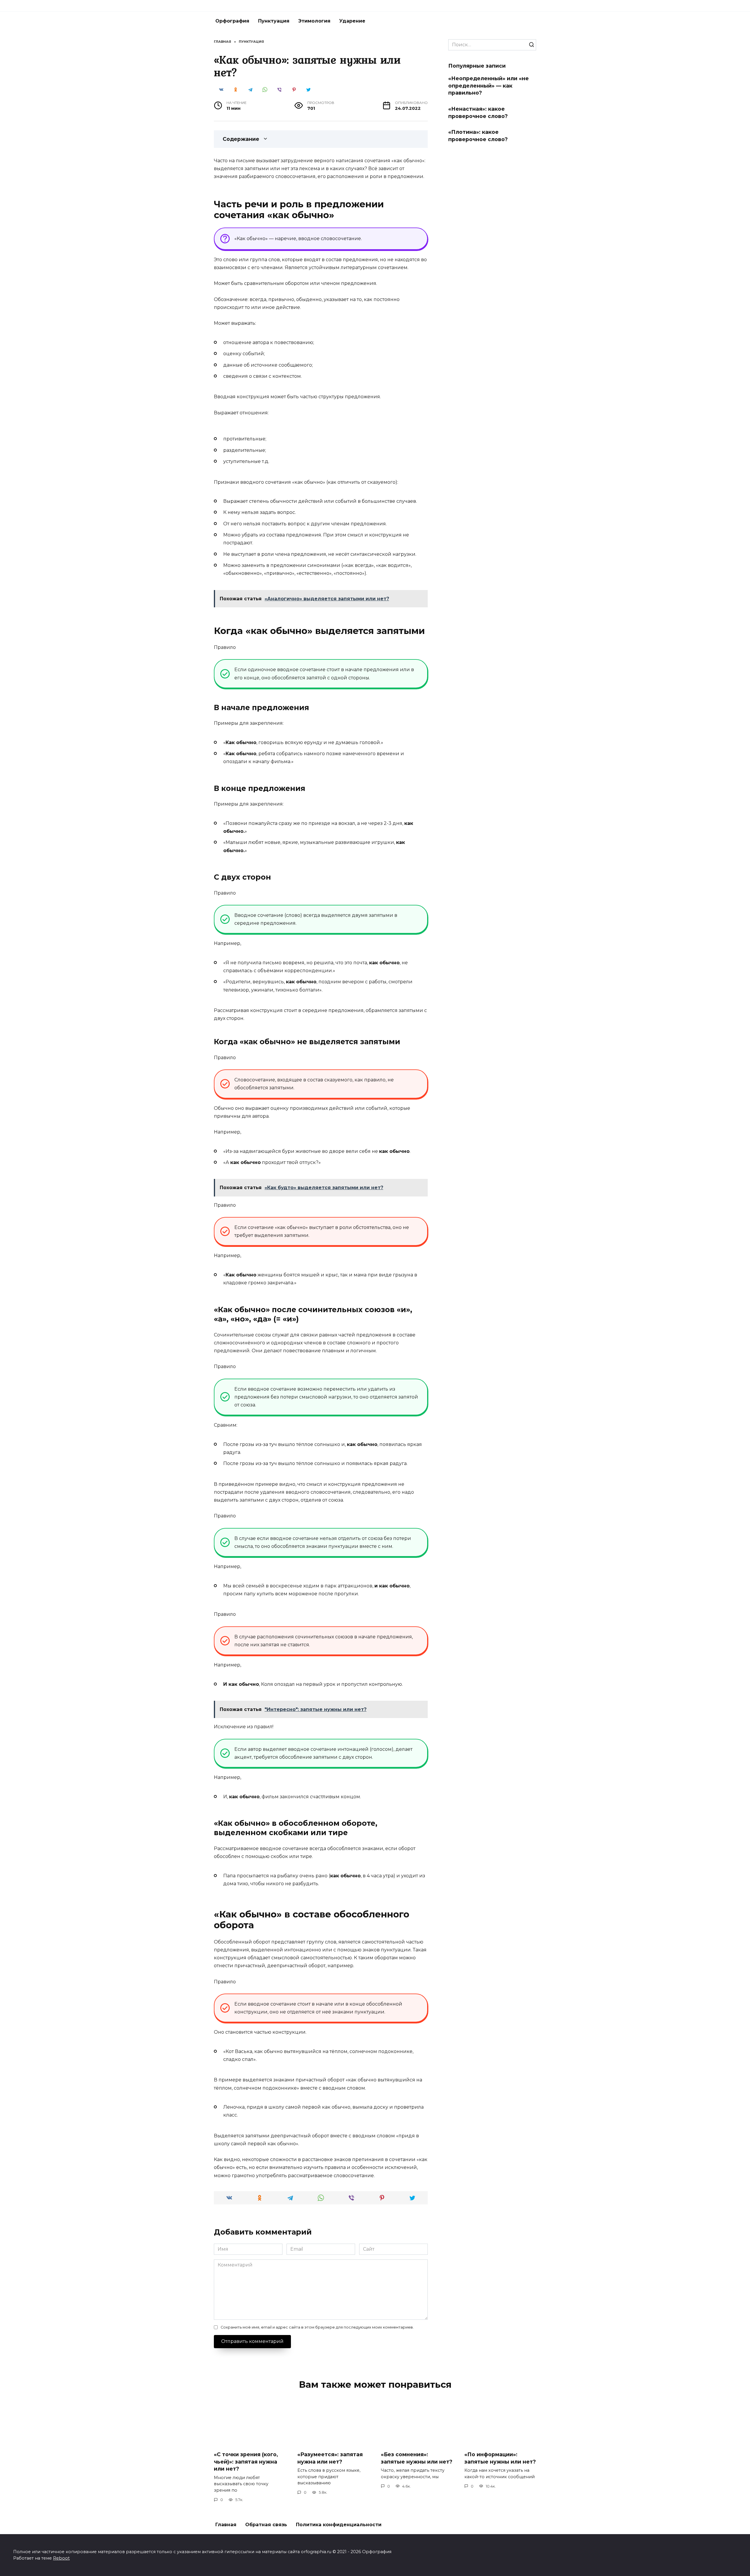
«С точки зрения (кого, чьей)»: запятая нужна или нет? (246, 2462)
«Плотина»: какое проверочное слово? (478, 136)
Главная (226, 2525)
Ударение (352, 21)
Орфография (232, 21)
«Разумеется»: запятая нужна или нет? (330, 2458)
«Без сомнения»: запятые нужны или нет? (417, 2458)
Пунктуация (274, 21)
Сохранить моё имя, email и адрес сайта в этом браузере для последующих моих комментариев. (317, 2327)
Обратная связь (266, 2525)
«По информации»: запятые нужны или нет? (500, 2458)
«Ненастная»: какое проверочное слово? (478, 112)
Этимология (314, 21)
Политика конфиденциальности (339, 2525)
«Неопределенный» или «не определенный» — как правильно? (489, 86)
